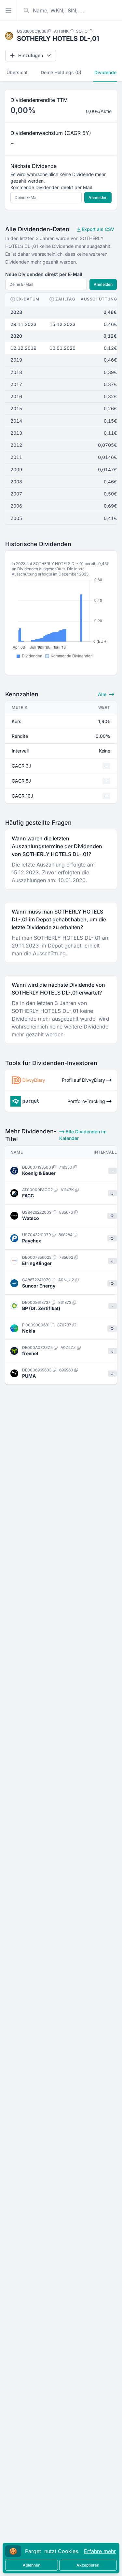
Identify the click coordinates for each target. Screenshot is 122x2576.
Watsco (31, 1218)
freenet (30, 1353)
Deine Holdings (61, 72)
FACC (28, 1196)
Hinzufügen (31, 55)
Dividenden (107, 72)
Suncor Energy (39, 1286)
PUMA (29, 1376)
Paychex (32, 1241)
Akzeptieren (88, 2565)
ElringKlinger (37, 1263)
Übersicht (17, 72)
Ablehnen (32, 2565)
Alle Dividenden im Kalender (83, 1135)
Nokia (29, 1331)
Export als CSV (97, 229)
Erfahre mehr (100, 2551)
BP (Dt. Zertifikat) (41, 1308)
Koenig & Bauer (39, 1173)
